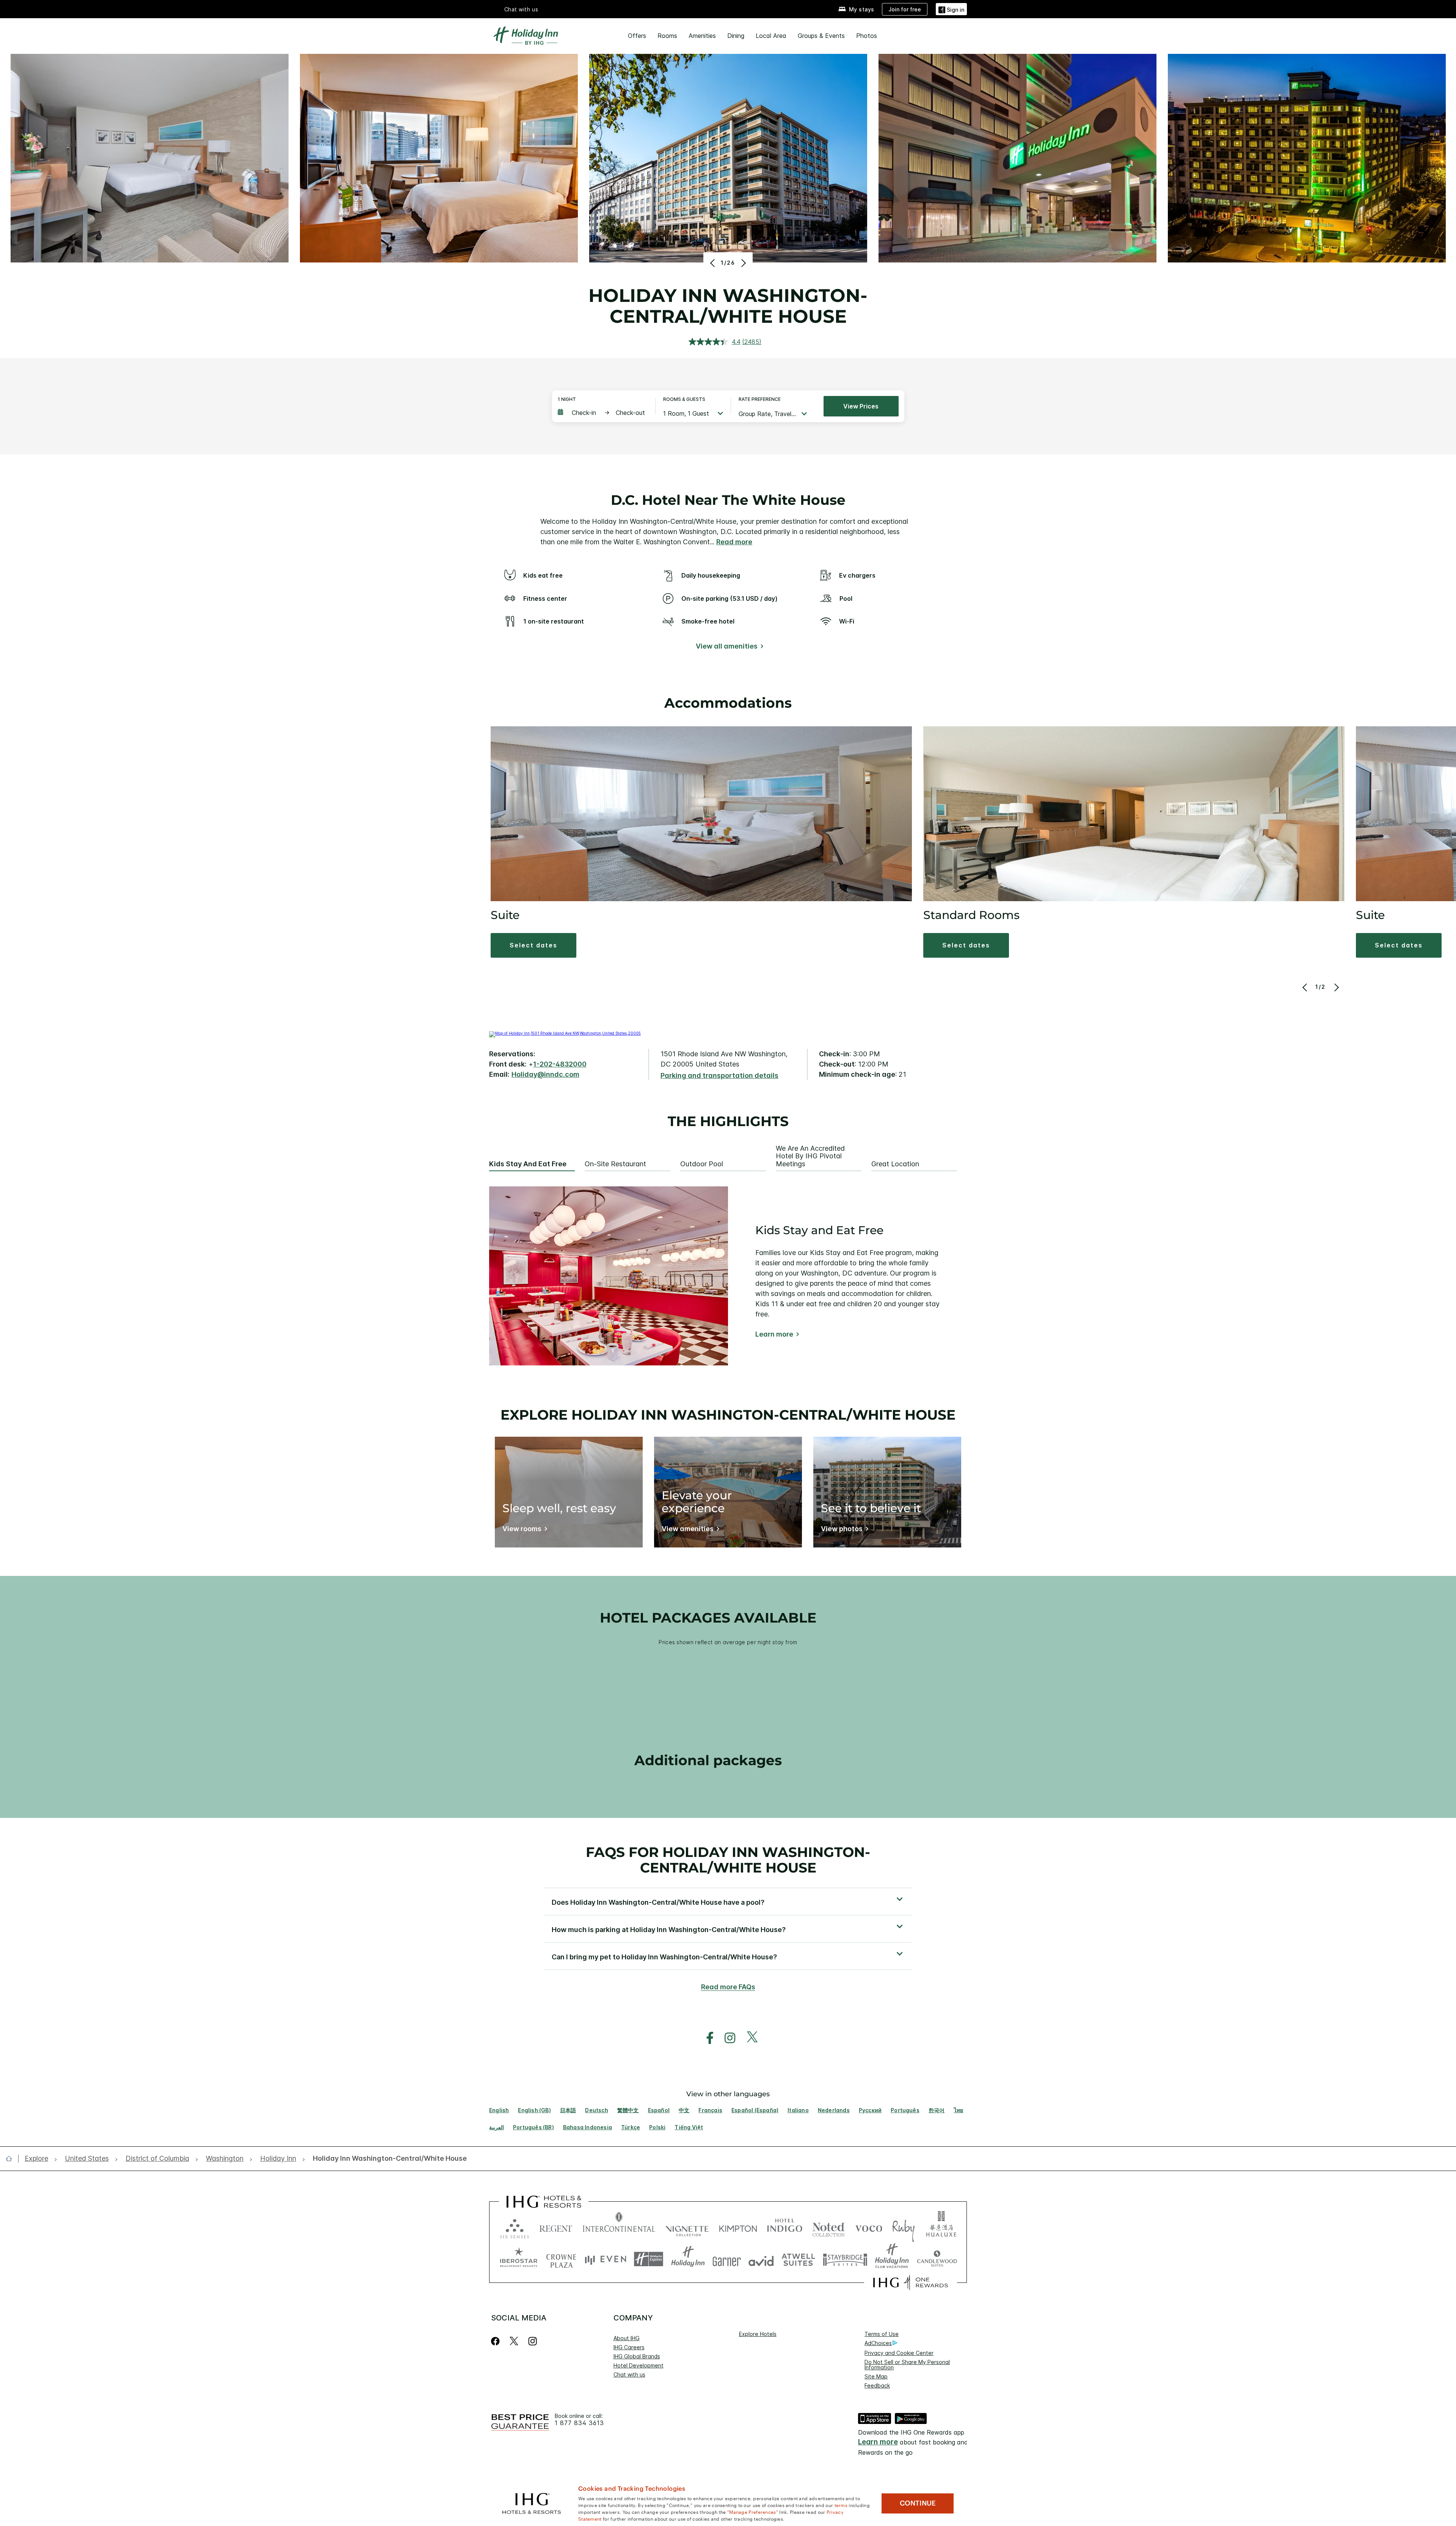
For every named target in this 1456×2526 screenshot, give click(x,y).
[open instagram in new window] (726, 2038)
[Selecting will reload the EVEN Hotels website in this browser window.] (606, 2259)
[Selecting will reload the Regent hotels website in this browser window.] (556, 2227)
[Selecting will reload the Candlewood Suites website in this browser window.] (937, 2259)
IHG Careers (629, 2347)
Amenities (702, 36)
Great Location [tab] (895, 1164)
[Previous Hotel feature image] (713, 263)
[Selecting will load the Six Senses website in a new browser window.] (515, 2227)
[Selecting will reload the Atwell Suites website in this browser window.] (798, 2259)
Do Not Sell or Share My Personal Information (907, 2365)
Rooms (667, 36)
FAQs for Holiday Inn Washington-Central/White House (728, 1860)
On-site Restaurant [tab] (615, 1164)
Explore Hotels (758, 2334)
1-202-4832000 (560, 1064)
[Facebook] (497, 2341)
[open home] (12, 2158)
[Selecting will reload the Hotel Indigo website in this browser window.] (785, 2227)
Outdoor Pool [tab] (702, 1164)
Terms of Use (882, 2334)
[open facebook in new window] (706, 2038)
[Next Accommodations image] (1336, 987)
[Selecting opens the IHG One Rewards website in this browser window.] (911, 2283)
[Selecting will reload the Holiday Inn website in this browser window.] (688, 2259)
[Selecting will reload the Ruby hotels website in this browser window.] (903, 2227)
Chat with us (629, 2374)
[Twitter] (514, 2341)
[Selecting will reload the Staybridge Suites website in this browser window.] (845, 2259)
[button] (951, 9)
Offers (637, 36)
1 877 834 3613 (579, 2423)
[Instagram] (533, 2341)
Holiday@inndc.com (545, 1074)
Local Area (771, 36)
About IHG (627, 2338)
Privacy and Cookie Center (899, 2353)
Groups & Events (821, 36)
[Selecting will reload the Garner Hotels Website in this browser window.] (727, 2259)
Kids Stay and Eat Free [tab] (528, 1164)
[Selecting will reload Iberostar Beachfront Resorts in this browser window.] (519, 2259)
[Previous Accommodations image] (1306, 987)
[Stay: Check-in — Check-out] (603, 413)
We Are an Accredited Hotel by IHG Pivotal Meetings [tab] (810, 1156)
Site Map (876, 2376)
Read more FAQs (728, 1987)
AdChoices (878, 2343)
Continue (918, 2503)
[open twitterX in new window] (748, 2038)
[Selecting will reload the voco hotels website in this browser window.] (869, 2227)
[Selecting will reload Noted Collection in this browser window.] (828, 2227)
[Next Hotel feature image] (743, 263)
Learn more (774, 1334)
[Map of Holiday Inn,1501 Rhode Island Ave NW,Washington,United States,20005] (565, 1033)
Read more (734, 542)
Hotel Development (639, 2365)
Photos (867, 36)
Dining (736, 36)
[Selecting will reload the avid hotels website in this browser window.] (761, 2259)
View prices (861, 406)
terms (841, 2505)
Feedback (877, 2385)
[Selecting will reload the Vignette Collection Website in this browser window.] (687, 2227)
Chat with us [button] (521, 9)
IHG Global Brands (637, 2356)
